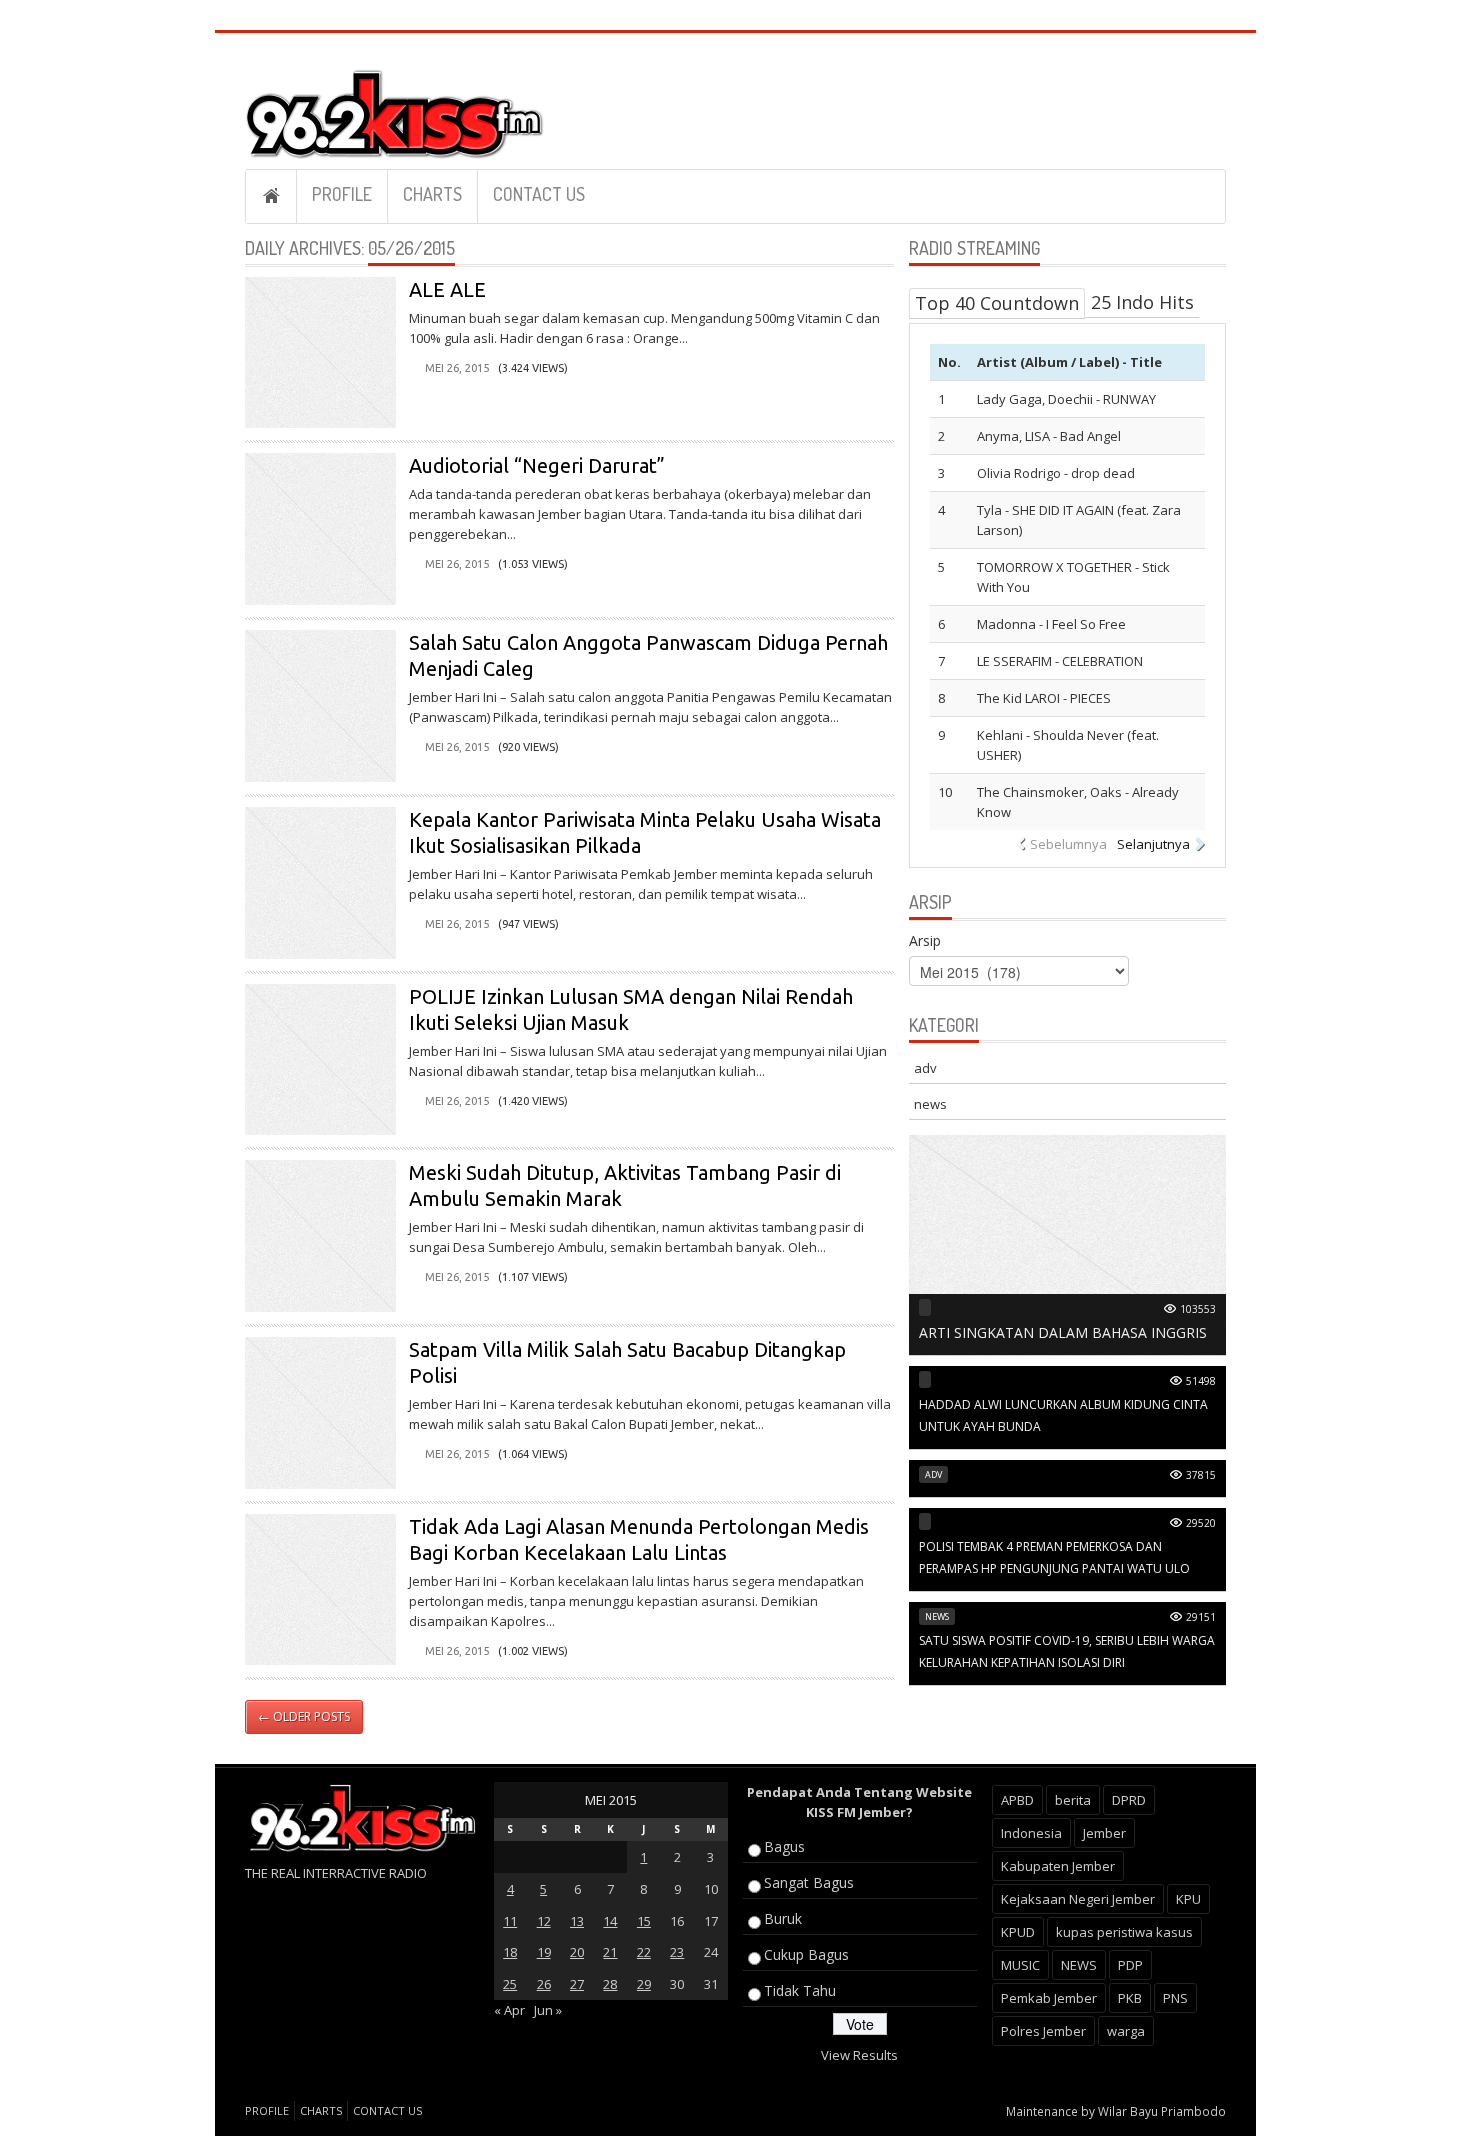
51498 (1201, 1381)
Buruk (783, 1918)
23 (677, 1952)
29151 (1201, 1617)
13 (577, 1921)
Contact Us (539, 194)
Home (271, 196)
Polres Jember (1043, 2031)
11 (510, 1921)
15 (644, 1921)
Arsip (925, 940)
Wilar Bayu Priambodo (1162, 2111)
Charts (432, 194)
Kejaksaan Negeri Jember (1078, 1899)
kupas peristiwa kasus (1124, 1932)
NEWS (1079, 1965)
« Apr (509, 2010)
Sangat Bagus (809, 1882)
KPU (1188, 1899)
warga (1126, 2031)
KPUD (1018, 1932)
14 (610, 1921)
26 (544, 1984)
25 (510, 1984)
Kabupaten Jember (1058, 1866)
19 (544, 1952)
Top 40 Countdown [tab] (997, 303)
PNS (1175, 1998)
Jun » (548, 2010)
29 (644, 1984)
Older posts (304, 1716)
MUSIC (1020, 1965)
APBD (1017, 1800)
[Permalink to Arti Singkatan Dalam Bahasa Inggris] (1067, 1244)
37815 (1201, 1475)
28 (610, 1984)
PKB (1130, 1998)
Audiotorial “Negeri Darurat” (537, 465)
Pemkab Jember (1049, 1998)
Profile (342, 194)
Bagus (784, 1846)
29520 (1201, 1523)
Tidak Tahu (800, 1990)
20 (577, 1952)
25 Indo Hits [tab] (1142, 302)
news (930, 1104)
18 (510, 1952)
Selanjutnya (1153, 844)
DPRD (1129, 1800)
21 (610, 1952)
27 (577, 1984)
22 (644, 1952)
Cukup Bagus (806, 1954)
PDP (1130, 1965)
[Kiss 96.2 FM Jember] (395, 110)
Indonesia (1031, 1833)
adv (925, 1068)
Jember (1104, 1833)
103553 (1198, 1309)
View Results (859, 2055)
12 (544, 1921)
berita (1073, 1800)
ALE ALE (447, 289)
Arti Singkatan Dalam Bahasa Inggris (1063, 1332)
